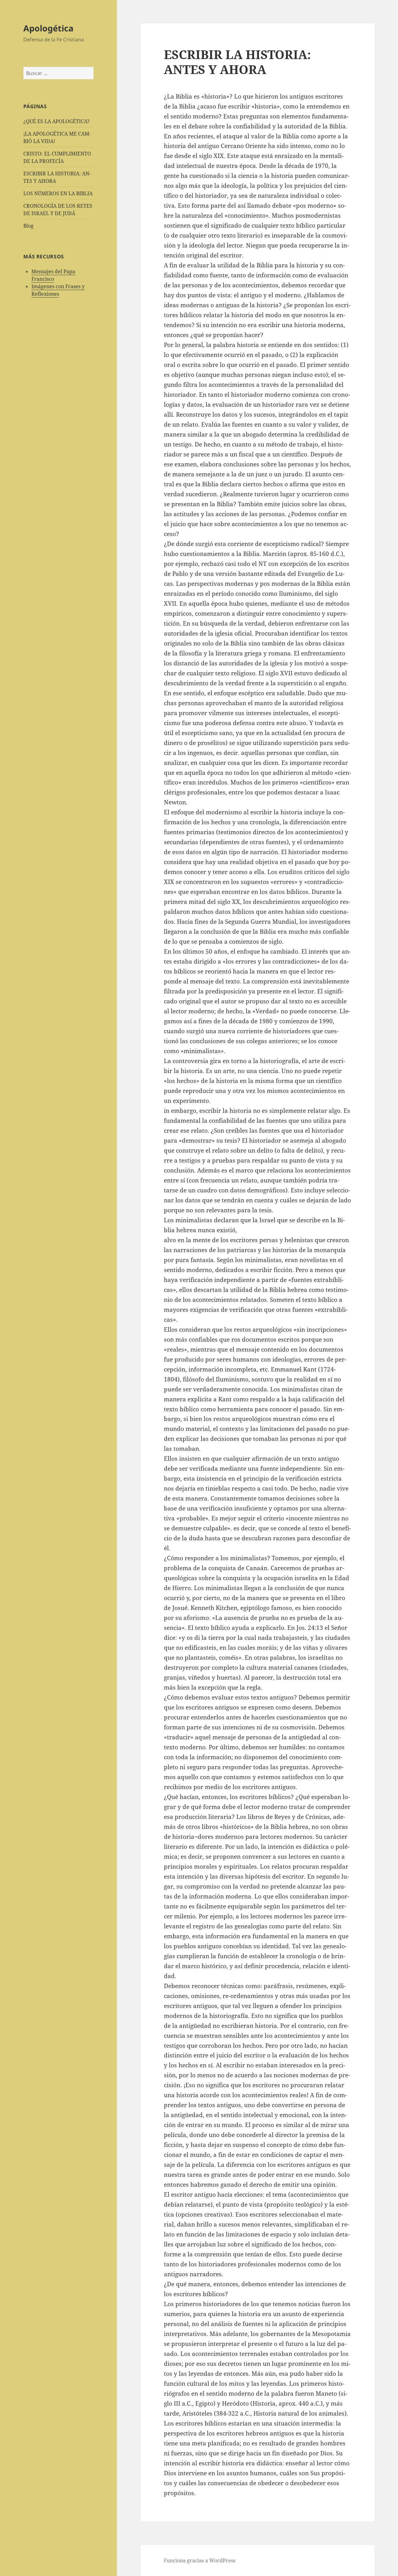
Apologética (48, 28)
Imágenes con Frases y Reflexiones (58, 290)
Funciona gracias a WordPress (200, 2560)
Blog (28, 226)
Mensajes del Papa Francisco (53, 275)
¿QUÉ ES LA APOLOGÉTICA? (56, 121)
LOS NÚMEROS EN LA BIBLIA (58, 193)
